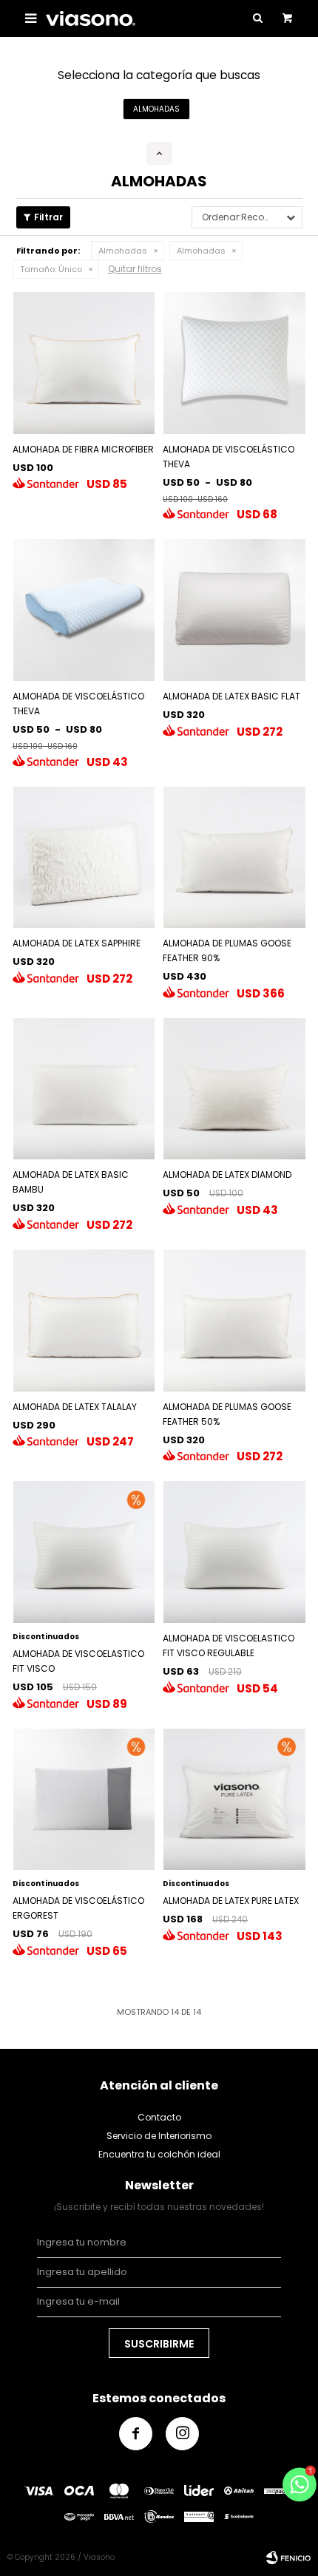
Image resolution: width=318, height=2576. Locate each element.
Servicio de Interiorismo (159, 2136)
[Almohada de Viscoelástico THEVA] (234, 363)
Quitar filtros (135, 269)
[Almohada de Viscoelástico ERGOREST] (84, 1800)
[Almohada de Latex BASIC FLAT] (234, 610)
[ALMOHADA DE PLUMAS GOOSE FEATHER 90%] (234, 858)
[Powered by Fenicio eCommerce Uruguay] (288, 2558)
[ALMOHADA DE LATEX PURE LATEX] (234, 1800)
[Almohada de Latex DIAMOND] (234, 1089)
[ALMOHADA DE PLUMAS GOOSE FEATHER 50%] (234, 1321)
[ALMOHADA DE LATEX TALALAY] (84, 1321)
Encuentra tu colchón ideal (159, 2154)
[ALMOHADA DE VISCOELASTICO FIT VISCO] (84, 1552)
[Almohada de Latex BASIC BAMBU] (84, 1089)
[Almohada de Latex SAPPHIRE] (84, 858)
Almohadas (123, 251)
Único (51, 269)
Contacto (159, 2117)
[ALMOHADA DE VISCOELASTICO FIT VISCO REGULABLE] (234, 1552)
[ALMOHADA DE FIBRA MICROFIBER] (84, 363)
